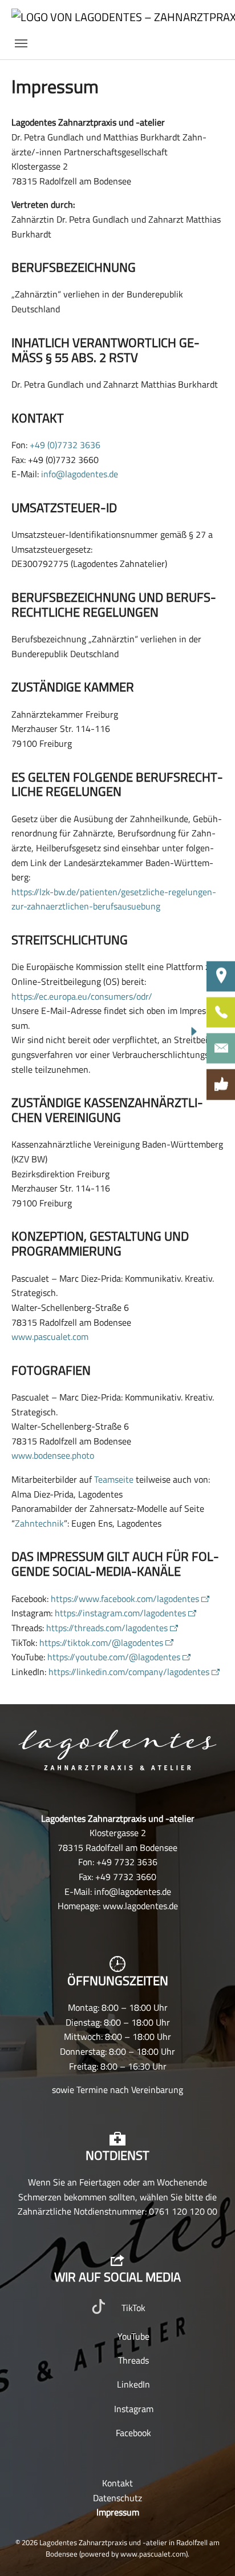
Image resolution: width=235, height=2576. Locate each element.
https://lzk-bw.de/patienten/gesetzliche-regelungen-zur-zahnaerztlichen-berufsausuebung (114, 899)
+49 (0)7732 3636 (65, 445)
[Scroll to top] (210, 2551)
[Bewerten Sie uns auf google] (221, 1085)
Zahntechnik (39, 1523)
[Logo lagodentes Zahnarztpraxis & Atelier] (117, 1750)
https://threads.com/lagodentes (107, 1628)
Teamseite (114, 1479)
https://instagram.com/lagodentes (120, 1613)
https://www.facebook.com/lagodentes (125, 1599)
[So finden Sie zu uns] (221, 976)
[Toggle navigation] (21, 43)
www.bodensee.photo (53, 1455)
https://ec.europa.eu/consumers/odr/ (82, 996)
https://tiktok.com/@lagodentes (101, 1643)
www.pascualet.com (50, 1337)
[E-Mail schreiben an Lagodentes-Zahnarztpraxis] (221, 1048)
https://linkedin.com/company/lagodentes (129, 1672)
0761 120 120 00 (183, 2211)
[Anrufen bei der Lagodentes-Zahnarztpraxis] (221, 1012)
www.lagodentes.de (140, 1906)
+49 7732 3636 (127, 1862)
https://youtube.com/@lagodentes (114, 1657)
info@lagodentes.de (80, 474)
